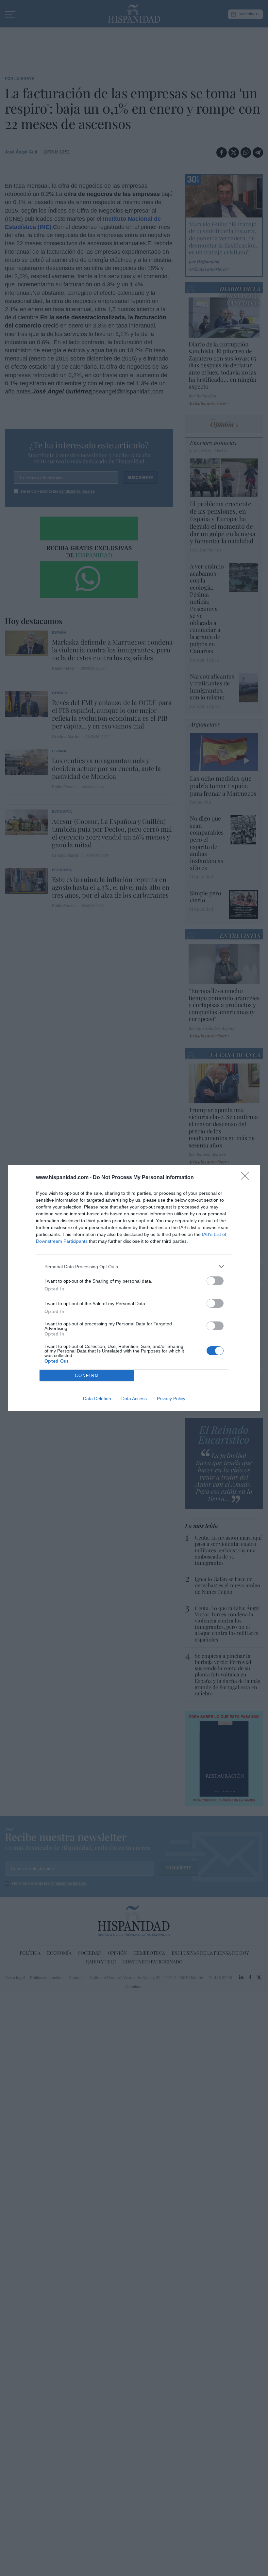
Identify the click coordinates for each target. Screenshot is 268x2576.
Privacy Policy (171, 1399)
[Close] (247, 1178)
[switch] (215, 1281)
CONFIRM (87, 1376)
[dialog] (134, 1288)
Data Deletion (97, 1399)
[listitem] (134, 1266)
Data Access (134, 1399)
